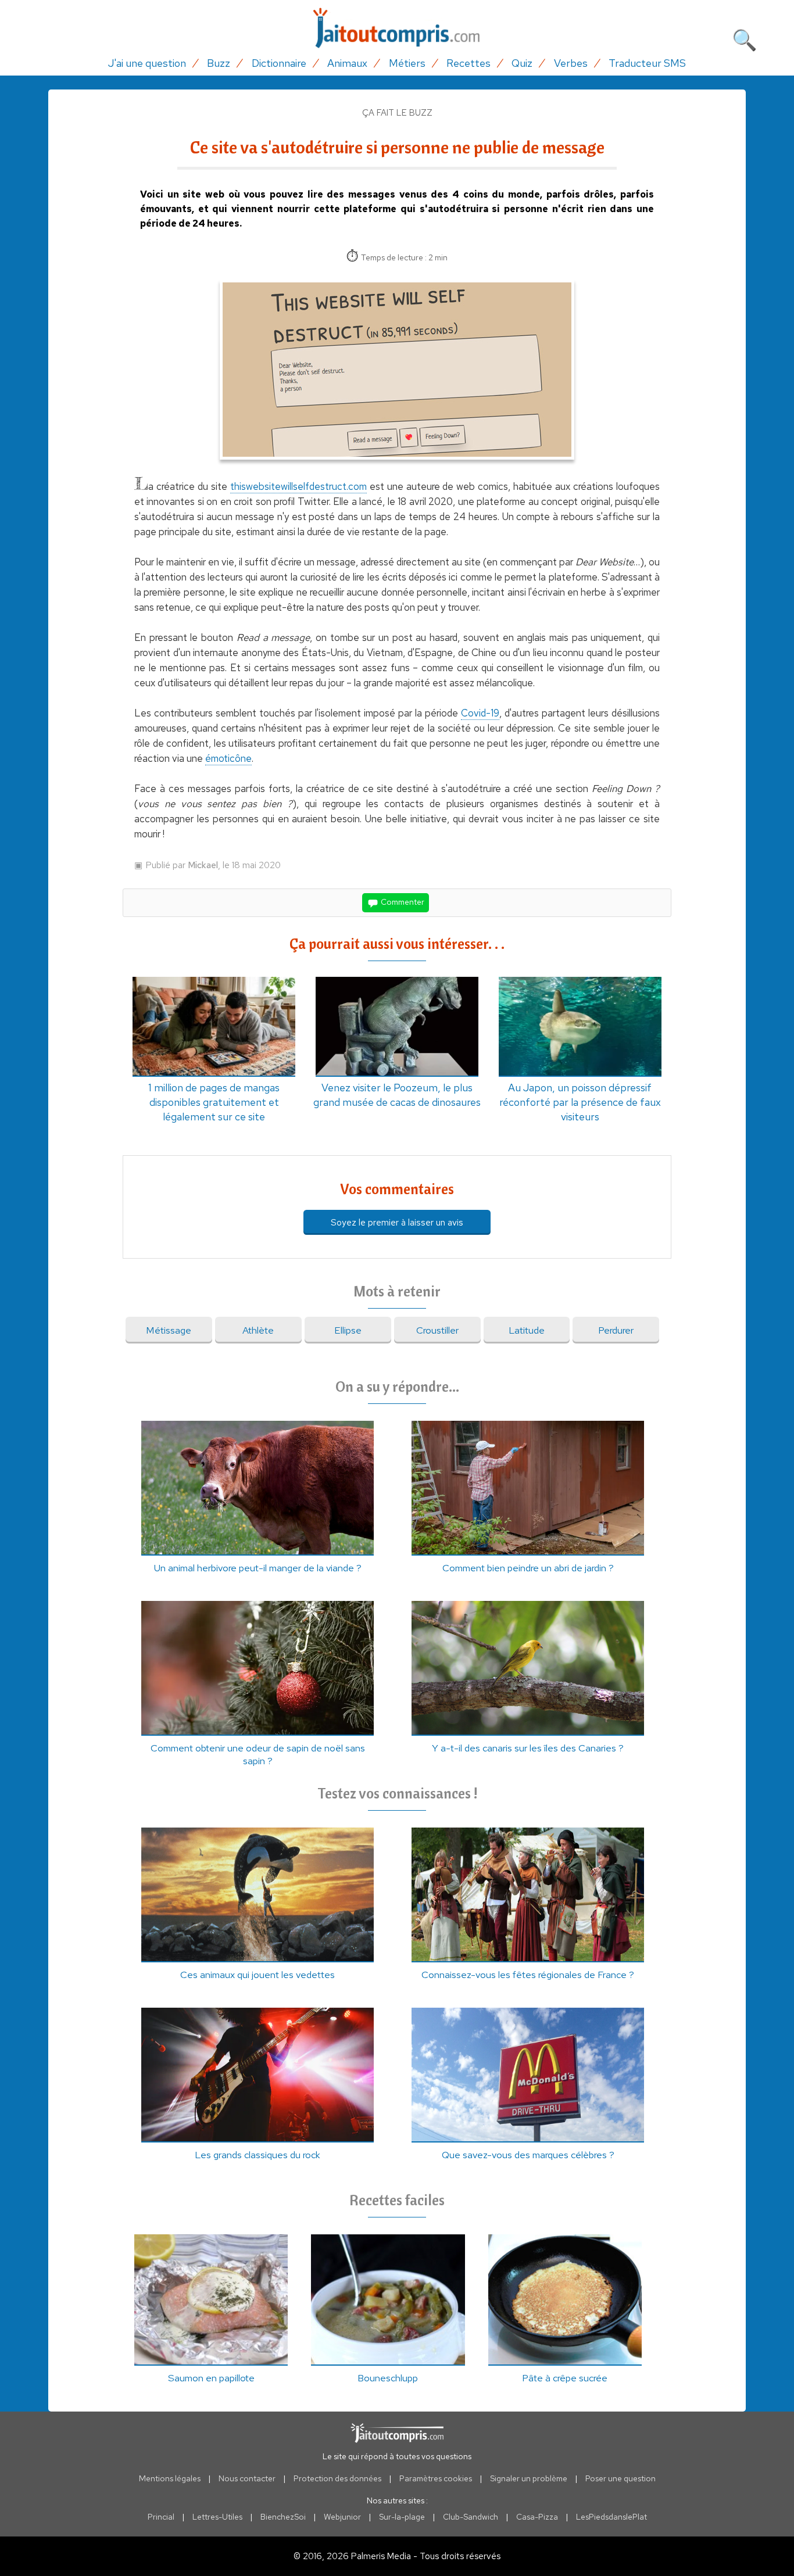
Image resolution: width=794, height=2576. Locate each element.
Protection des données (337, 2478)
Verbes (571, 63)
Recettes (468, 63)
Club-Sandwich (471, 2517)
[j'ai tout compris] (397, 28)
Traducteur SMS (647, 63)
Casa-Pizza (537, 2517)
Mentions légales (170, 2478)
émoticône (228, 758)
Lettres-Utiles (217, 2517)
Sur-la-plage (402, 2517)
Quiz (522, 63)
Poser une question (620, 2478)
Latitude (527, 1330)
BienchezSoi (283, 2517)
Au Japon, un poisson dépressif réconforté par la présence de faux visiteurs (580, 1102)
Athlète (258, 1330)
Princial (161, 2517)
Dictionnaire (279, 63)
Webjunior (342, 2517)
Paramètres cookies (436, 2478)
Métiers (407, 63)
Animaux (347, 63)
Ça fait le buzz (397, 113)
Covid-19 (480, 713)
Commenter (402, 902)
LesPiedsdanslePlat (611, 2517)
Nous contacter (247, 2478)
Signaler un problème (529, 2478)
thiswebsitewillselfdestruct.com (298, 486)
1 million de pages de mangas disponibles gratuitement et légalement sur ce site (214, 1102)
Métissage (169, 1330)
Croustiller (437, 1330)
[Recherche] (745, 38)
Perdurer (616, 1330)
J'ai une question (147, 63)
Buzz (219, 63)
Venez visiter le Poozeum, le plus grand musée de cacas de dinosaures (397, 1095)
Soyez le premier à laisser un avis (397, 1222)
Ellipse (348, 1330)
